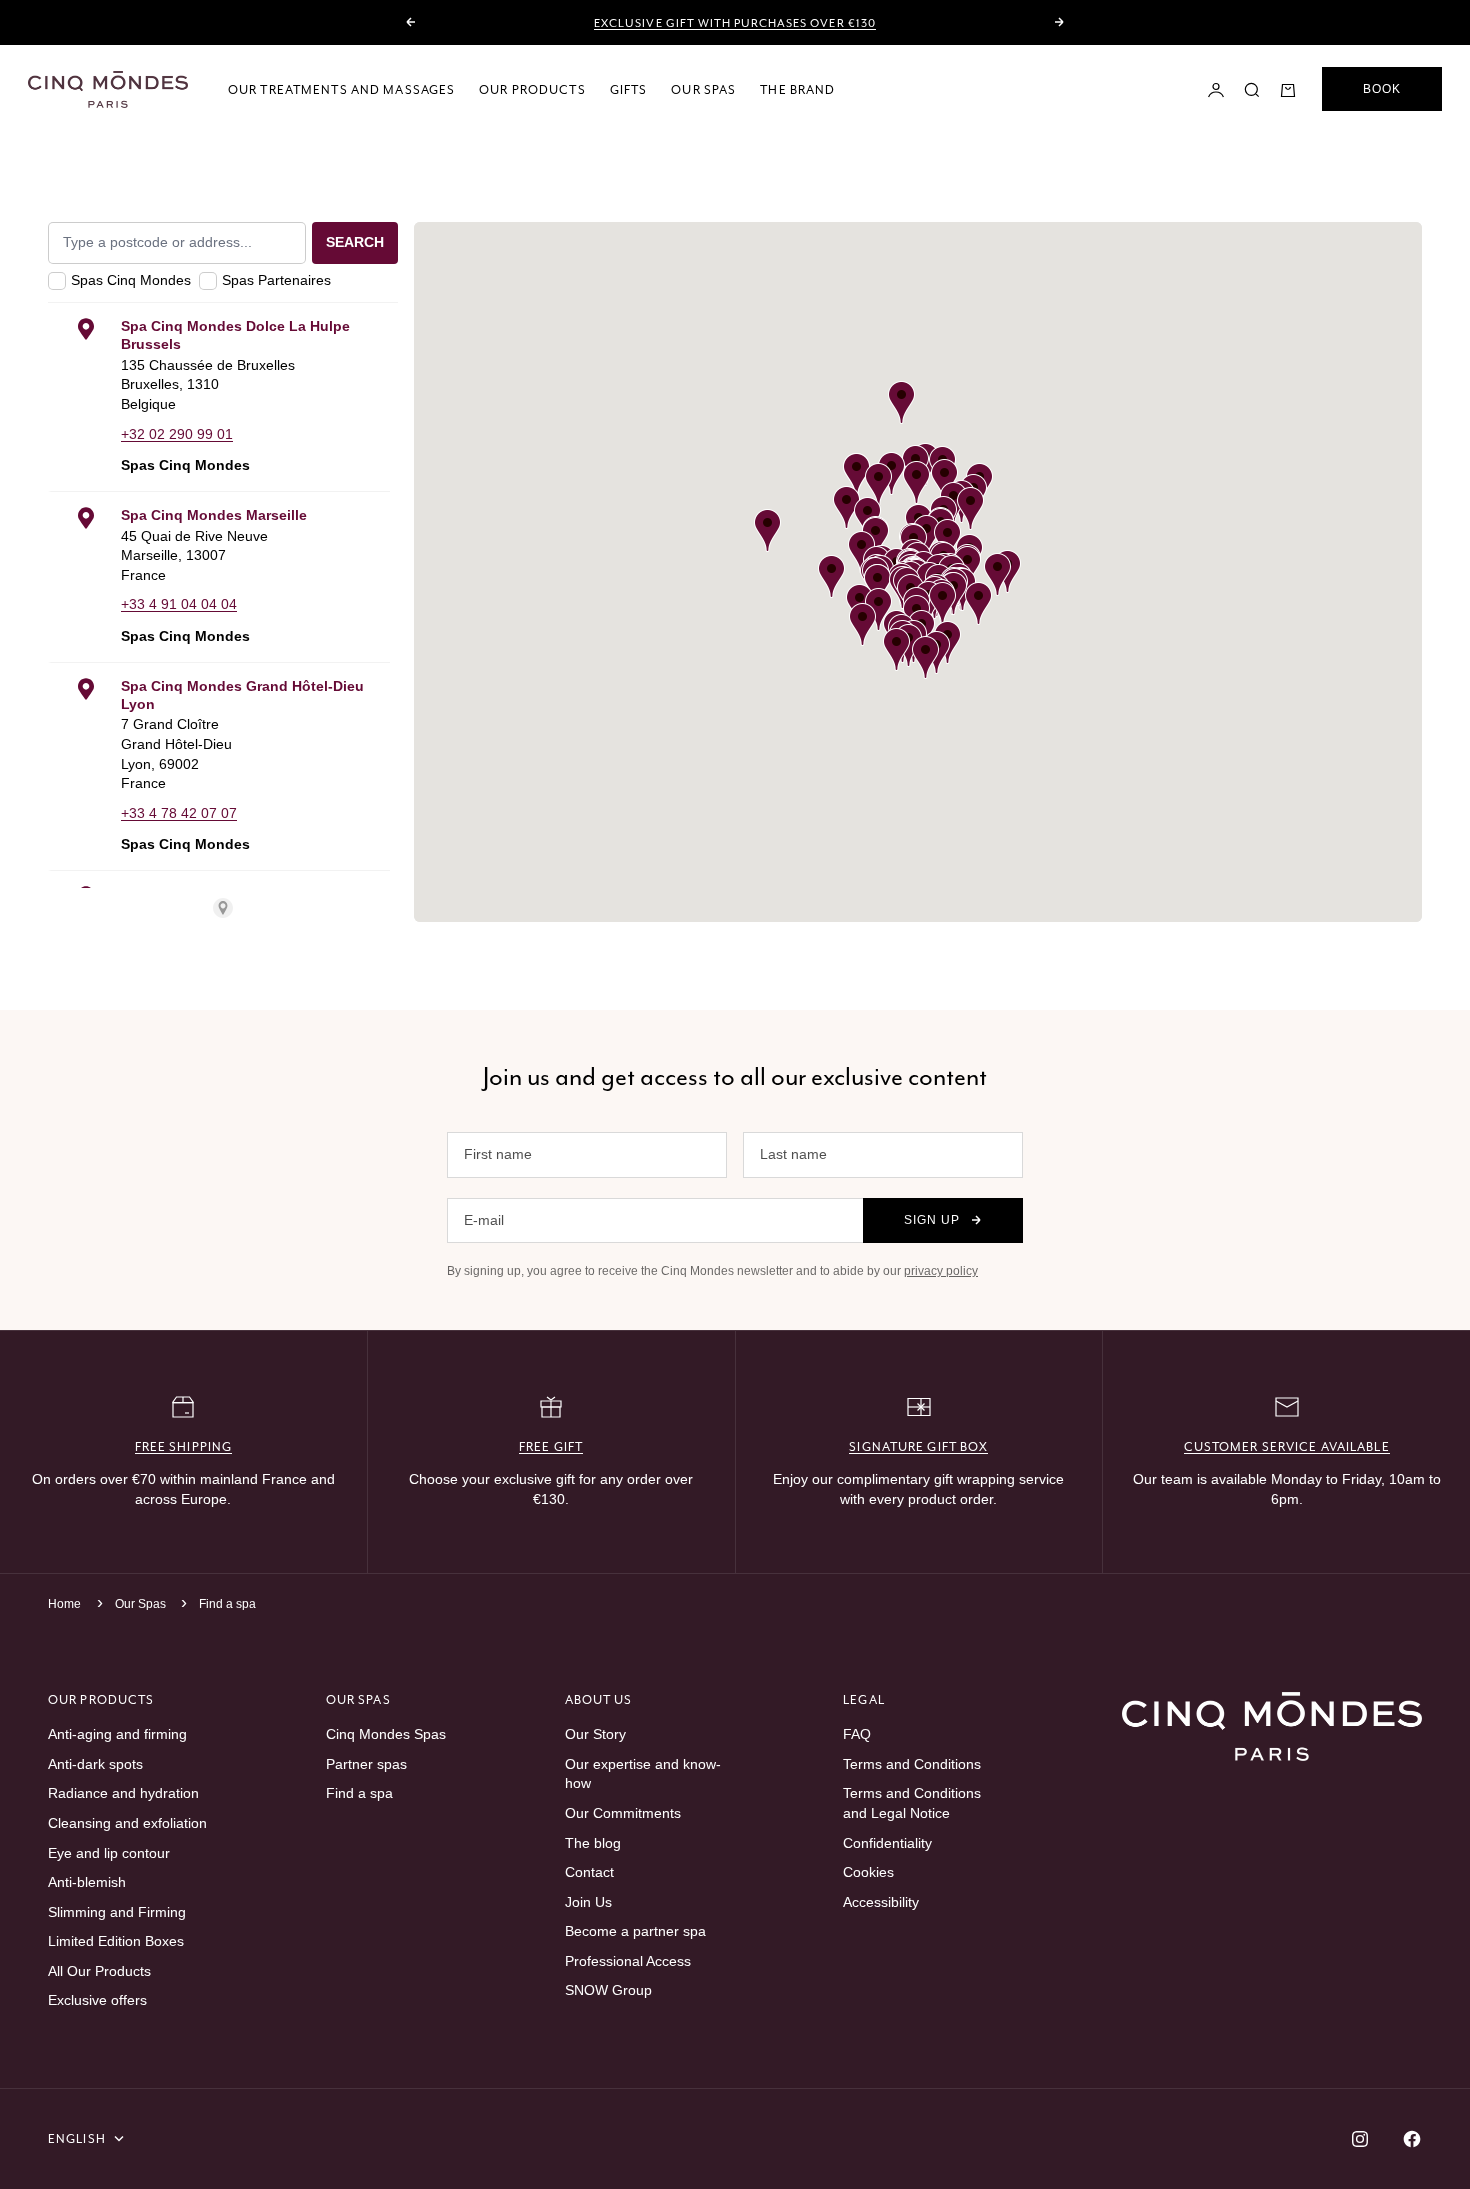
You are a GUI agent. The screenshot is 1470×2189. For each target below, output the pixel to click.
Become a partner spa (635, 1931)
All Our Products (99, 1971)
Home (64, 1604)
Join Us (588, 1902)
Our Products (532, 89)
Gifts (629, 89)
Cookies (868, 1872)
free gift (551, 1446)
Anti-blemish (87, 1882)
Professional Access (628, 1961)
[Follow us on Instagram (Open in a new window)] (1360, 2139)
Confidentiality (887, 1843)
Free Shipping (184, 1446)
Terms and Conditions (912, 1764)
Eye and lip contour (109, 1853)
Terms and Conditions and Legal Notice (912, 1803)
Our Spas (703, 89)
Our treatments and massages (341, 89)
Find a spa (227, 1604)
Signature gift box (918, 1446)
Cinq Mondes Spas (386, 1734)
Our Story (595, 1734)
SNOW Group (608, 1990)
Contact (589, 1872)
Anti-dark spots (95, 1764)
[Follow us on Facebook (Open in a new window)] (1412, 2139)
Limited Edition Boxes (116, 1941)
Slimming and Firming (117, 1912)
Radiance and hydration (123, 1793)
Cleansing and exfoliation (127, 1823)
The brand (797, 89)
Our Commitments (623, 1813)
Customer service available (1287, 1446)
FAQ (857, 1734)
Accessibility (881, 1902)
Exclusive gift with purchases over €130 (735, 23)
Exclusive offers (97, 2000)
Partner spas (366, 1764)
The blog (593, 1843)
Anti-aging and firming (117, 1734)
